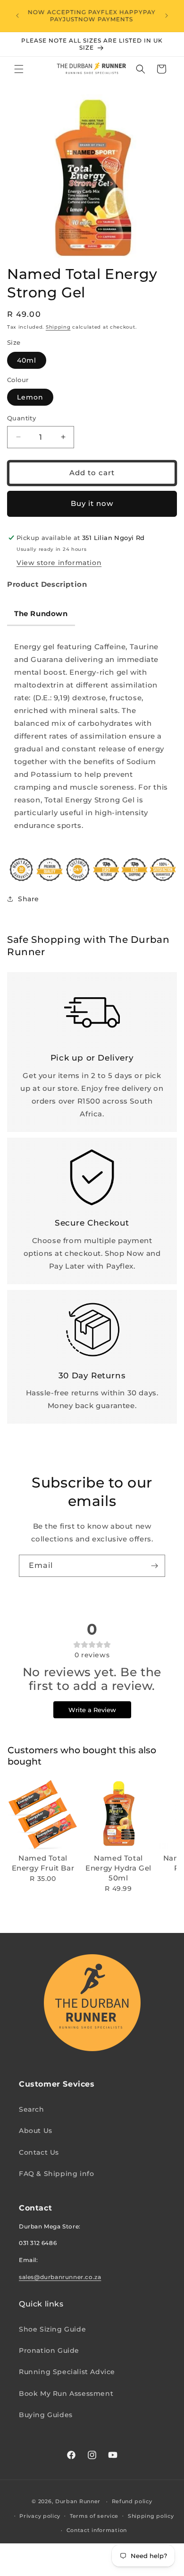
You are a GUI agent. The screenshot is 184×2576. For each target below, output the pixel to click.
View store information (59, 563)
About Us (36, 2131)
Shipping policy (151, 2516)
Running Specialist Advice (67, 2372)
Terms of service (94, 2516)
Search (32, 2109)
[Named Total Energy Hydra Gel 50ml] (118, 1814)
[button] (19, 69)
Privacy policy (40, 2516)
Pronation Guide (49, 2350)
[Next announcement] (167, 16)
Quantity (21, 418)
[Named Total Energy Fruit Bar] (43, 1814)
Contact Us (39, 2152)
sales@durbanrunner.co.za (60, 2277)
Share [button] (29, 899)
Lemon (30, 397)
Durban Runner (78, 2501)
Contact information (97, 2530)
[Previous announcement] (17, 16)
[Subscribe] (154, 1566)
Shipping (58, 327)
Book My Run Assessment (66, 2393)
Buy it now (92, 503)
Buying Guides (46, 2415)
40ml (27, 360)
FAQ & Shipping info (56, 2174)
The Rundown (41, 614)
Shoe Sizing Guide (52, 2329)
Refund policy (132, 2501)
